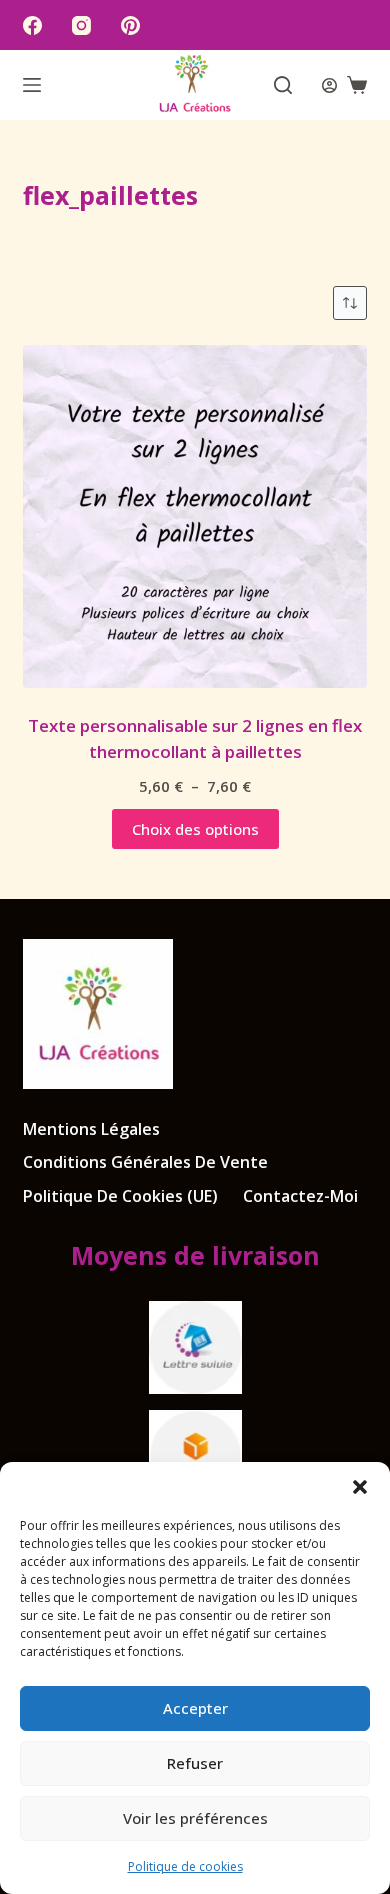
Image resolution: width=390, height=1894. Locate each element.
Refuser (195, 1763)
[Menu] (32, 85)
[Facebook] (32, 25)
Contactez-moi (300, 1196)
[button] (360, 1487)
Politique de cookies (185, 1866)
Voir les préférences (195, 1818)
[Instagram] (81, 25)
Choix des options (195, 829)
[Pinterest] (130, 25)
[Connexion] (329, 85)
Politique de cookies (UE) (120, 1196)
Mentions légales (91, 1129)
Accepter (195, 1708)
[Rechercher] (283, 85)
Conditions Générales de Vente (145, 1162)
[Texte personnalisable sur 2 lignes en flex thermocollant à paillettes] (194, 516)
